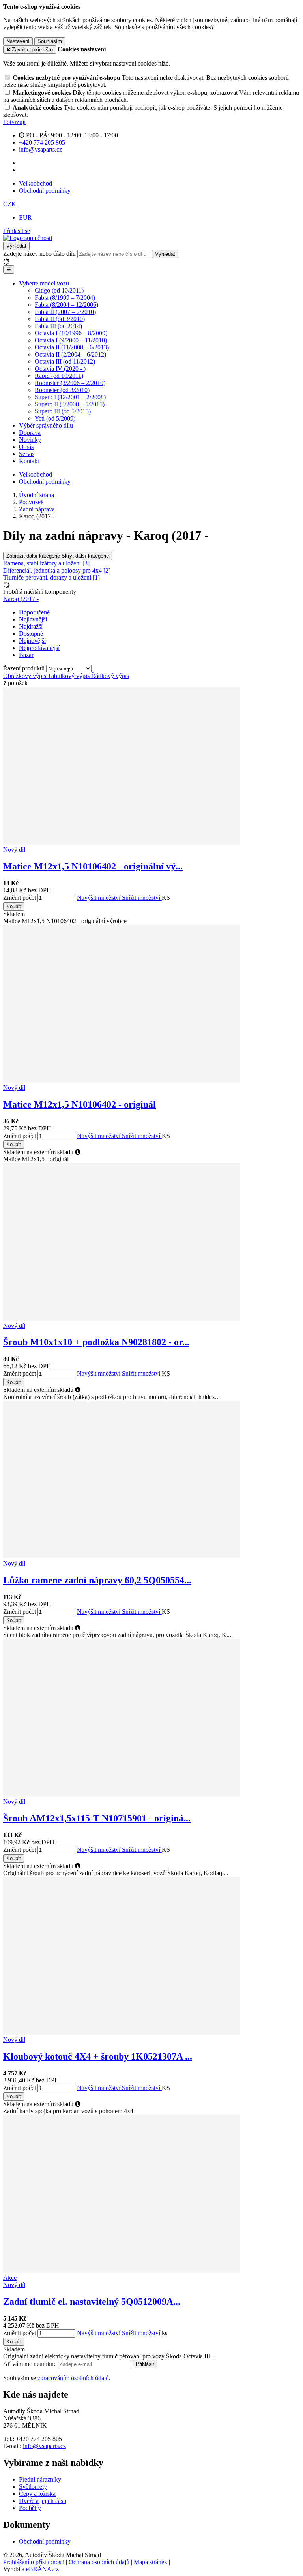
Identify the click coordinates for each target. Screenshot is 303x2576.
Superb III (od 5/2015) (63, 411)
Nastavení (18, 41)
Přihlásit (145, 2364)
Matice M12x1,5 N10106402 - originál (79, 1104)
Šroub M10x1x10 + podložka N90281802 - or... (96, 1342)
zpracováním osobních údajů (73, 2378)
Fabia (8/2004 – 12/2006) (66, 305)
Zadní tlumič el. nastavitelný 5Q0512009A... (92, 2302)
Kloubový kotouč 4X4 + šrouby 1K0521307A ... (98, 2056)
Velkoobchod (36, 183)
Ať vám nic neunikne (31, 2364)
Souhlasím (50, 41)
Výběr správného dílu (46, 425)
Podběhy (30, 2508)
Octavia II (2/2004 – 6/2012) (70, 354)
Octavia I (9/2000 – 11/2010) (71, 340)
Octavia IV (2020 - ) (60, 369)
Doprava (30, 433)
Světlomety (33, 2487)
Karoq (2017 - (21, 599)
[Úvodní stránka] (28, 238)
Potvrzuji (14, 122)
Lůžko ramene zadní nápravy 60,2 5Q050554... (97, 1580)
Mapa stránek (151, 2562)
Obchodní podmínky (45, 191)
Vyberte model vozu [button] (44, 283)
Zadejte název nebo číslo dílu (39, 254)
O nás (26, 447)
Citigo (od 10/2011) (59, 290)
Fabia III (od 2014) (58, 326)
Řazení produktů (25, 668)
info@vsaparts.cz (44, 2446)
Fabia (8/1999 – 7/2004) (65, 298)
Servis (27, 454)
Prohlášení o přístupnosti (34, 2562)
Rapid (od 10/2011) (59, 376)
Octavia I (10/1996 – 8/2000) (71, 333)
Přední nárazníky (40, 2479)
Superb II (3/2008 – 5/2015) (70, 404)
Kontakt (29, 461)
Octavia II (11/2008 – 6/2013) (72, 347)
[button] (10, 204)
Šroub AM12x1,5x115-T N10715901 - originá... (97, 1818)
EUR (25, 217)
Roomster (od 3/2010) (62, 390)
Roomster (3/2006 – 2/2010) (70, 383)
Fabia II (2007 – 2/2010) (65, 312)
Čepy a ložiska (37, 2494)
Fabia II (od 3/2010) (60, 319)
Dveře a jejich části (43, 2501)
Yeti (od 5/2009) (55, 418)
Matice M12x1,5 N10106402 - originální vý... (93, 866)
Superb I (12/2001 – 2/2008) (70, 397)
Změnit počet (20, 898)
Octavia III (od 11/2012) (65, 361)
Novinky (30, 440)
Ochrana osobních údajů (99, 2562)
